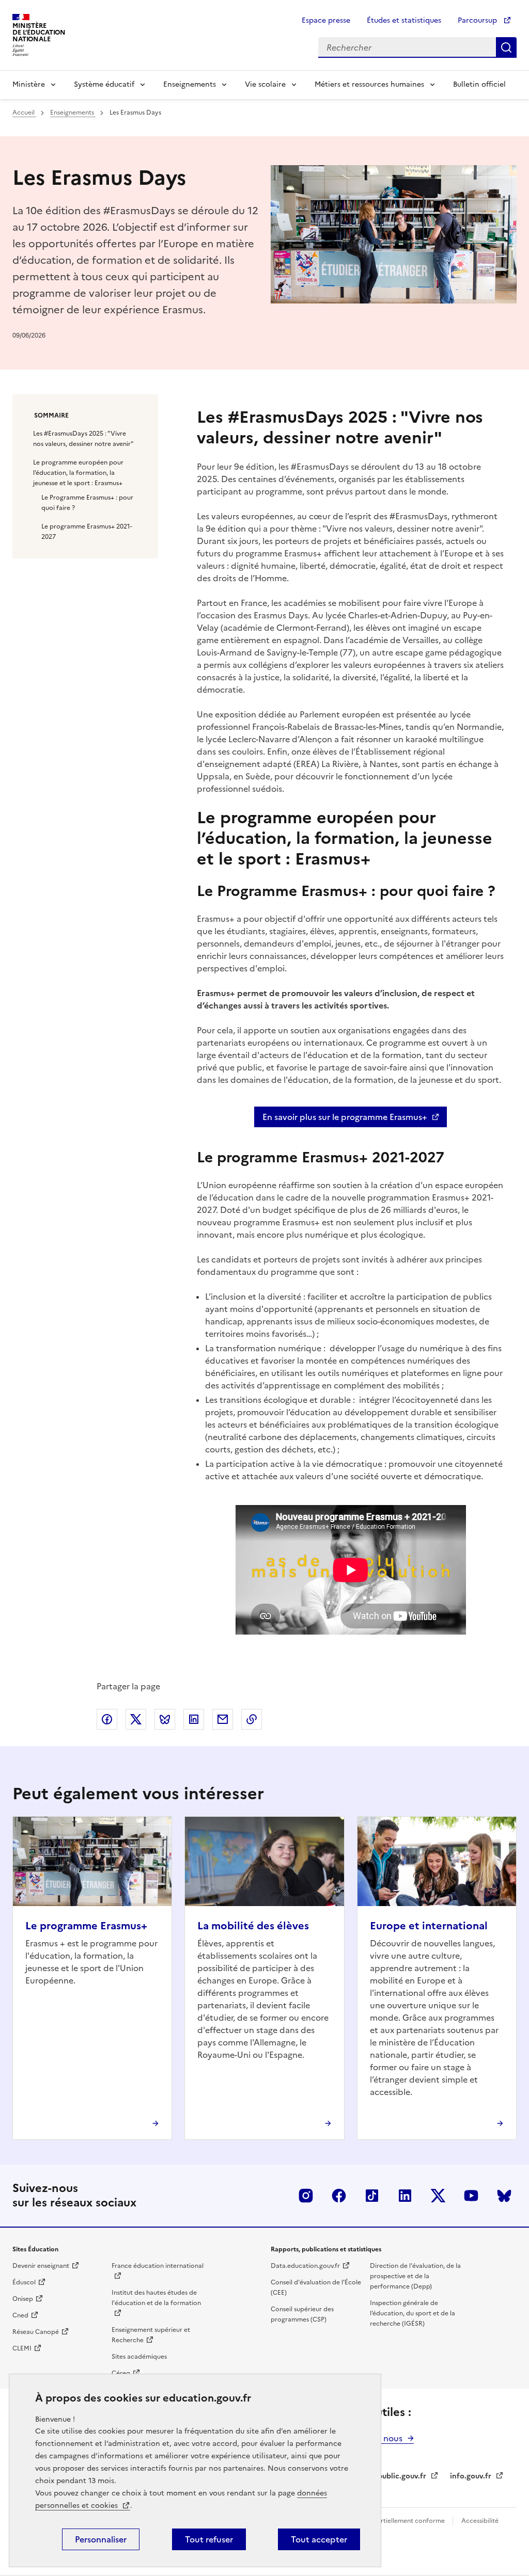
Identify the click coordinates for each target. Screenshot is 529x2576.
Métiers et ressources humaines (369, 84)
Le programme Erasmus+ (86, 1926)
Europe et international (429, 1926)
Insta (306, 2196)
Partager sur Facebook (107, 1719)
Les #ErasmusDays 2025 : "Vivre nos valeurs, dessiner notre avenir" (83, 439)
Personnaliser (101, 2539)
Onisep (23, 2299)
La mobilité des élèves (253, 1926)
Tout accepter (319, 2539)
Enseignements (190, 84)
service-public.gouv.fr (388, 2476)
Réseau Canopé (36, 2332)
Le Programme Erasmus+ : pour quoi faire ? (87, 503)
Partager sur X (136, 1719)
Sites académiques (139, 2357)
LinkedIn (405, 2196)
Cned (20, 2315)
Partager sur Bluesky (165, 1719)
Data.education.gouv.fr (305, 2266)
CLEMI (22, 2348)
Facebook (339, 2196)
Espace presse (326, 20)
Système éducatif (104, 84)
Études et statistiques (404, 20)
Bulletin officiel (479, 84)
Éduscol (24, 2282)
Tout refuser (209, 2539)
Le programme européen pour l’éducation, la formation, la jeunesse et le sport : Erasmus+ (78, 473)
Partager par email (223, 1719)
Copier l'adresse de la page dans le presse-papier (252, 1719)
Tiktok (372, 2196)
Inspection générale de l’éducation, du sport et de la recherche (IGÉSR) (413, 2313)
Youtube (471, 2196)
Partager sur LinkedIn (194, 1719)
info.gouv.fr (471, 2476)
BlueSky (504, 2196)
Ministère (29, 84)
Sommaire (51, 415)
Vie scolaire (265, 84)
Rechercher (506, 47)
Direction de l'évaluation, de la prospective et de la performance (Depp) (415, 2276)
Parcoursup (478, 20)
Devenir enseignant (41, 2266)
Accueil (24, 113)
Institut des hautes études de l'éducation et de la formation (156, 2298)
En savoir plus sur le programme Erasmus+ (345, 1117)
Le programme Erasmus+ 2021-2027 (87, 532)
